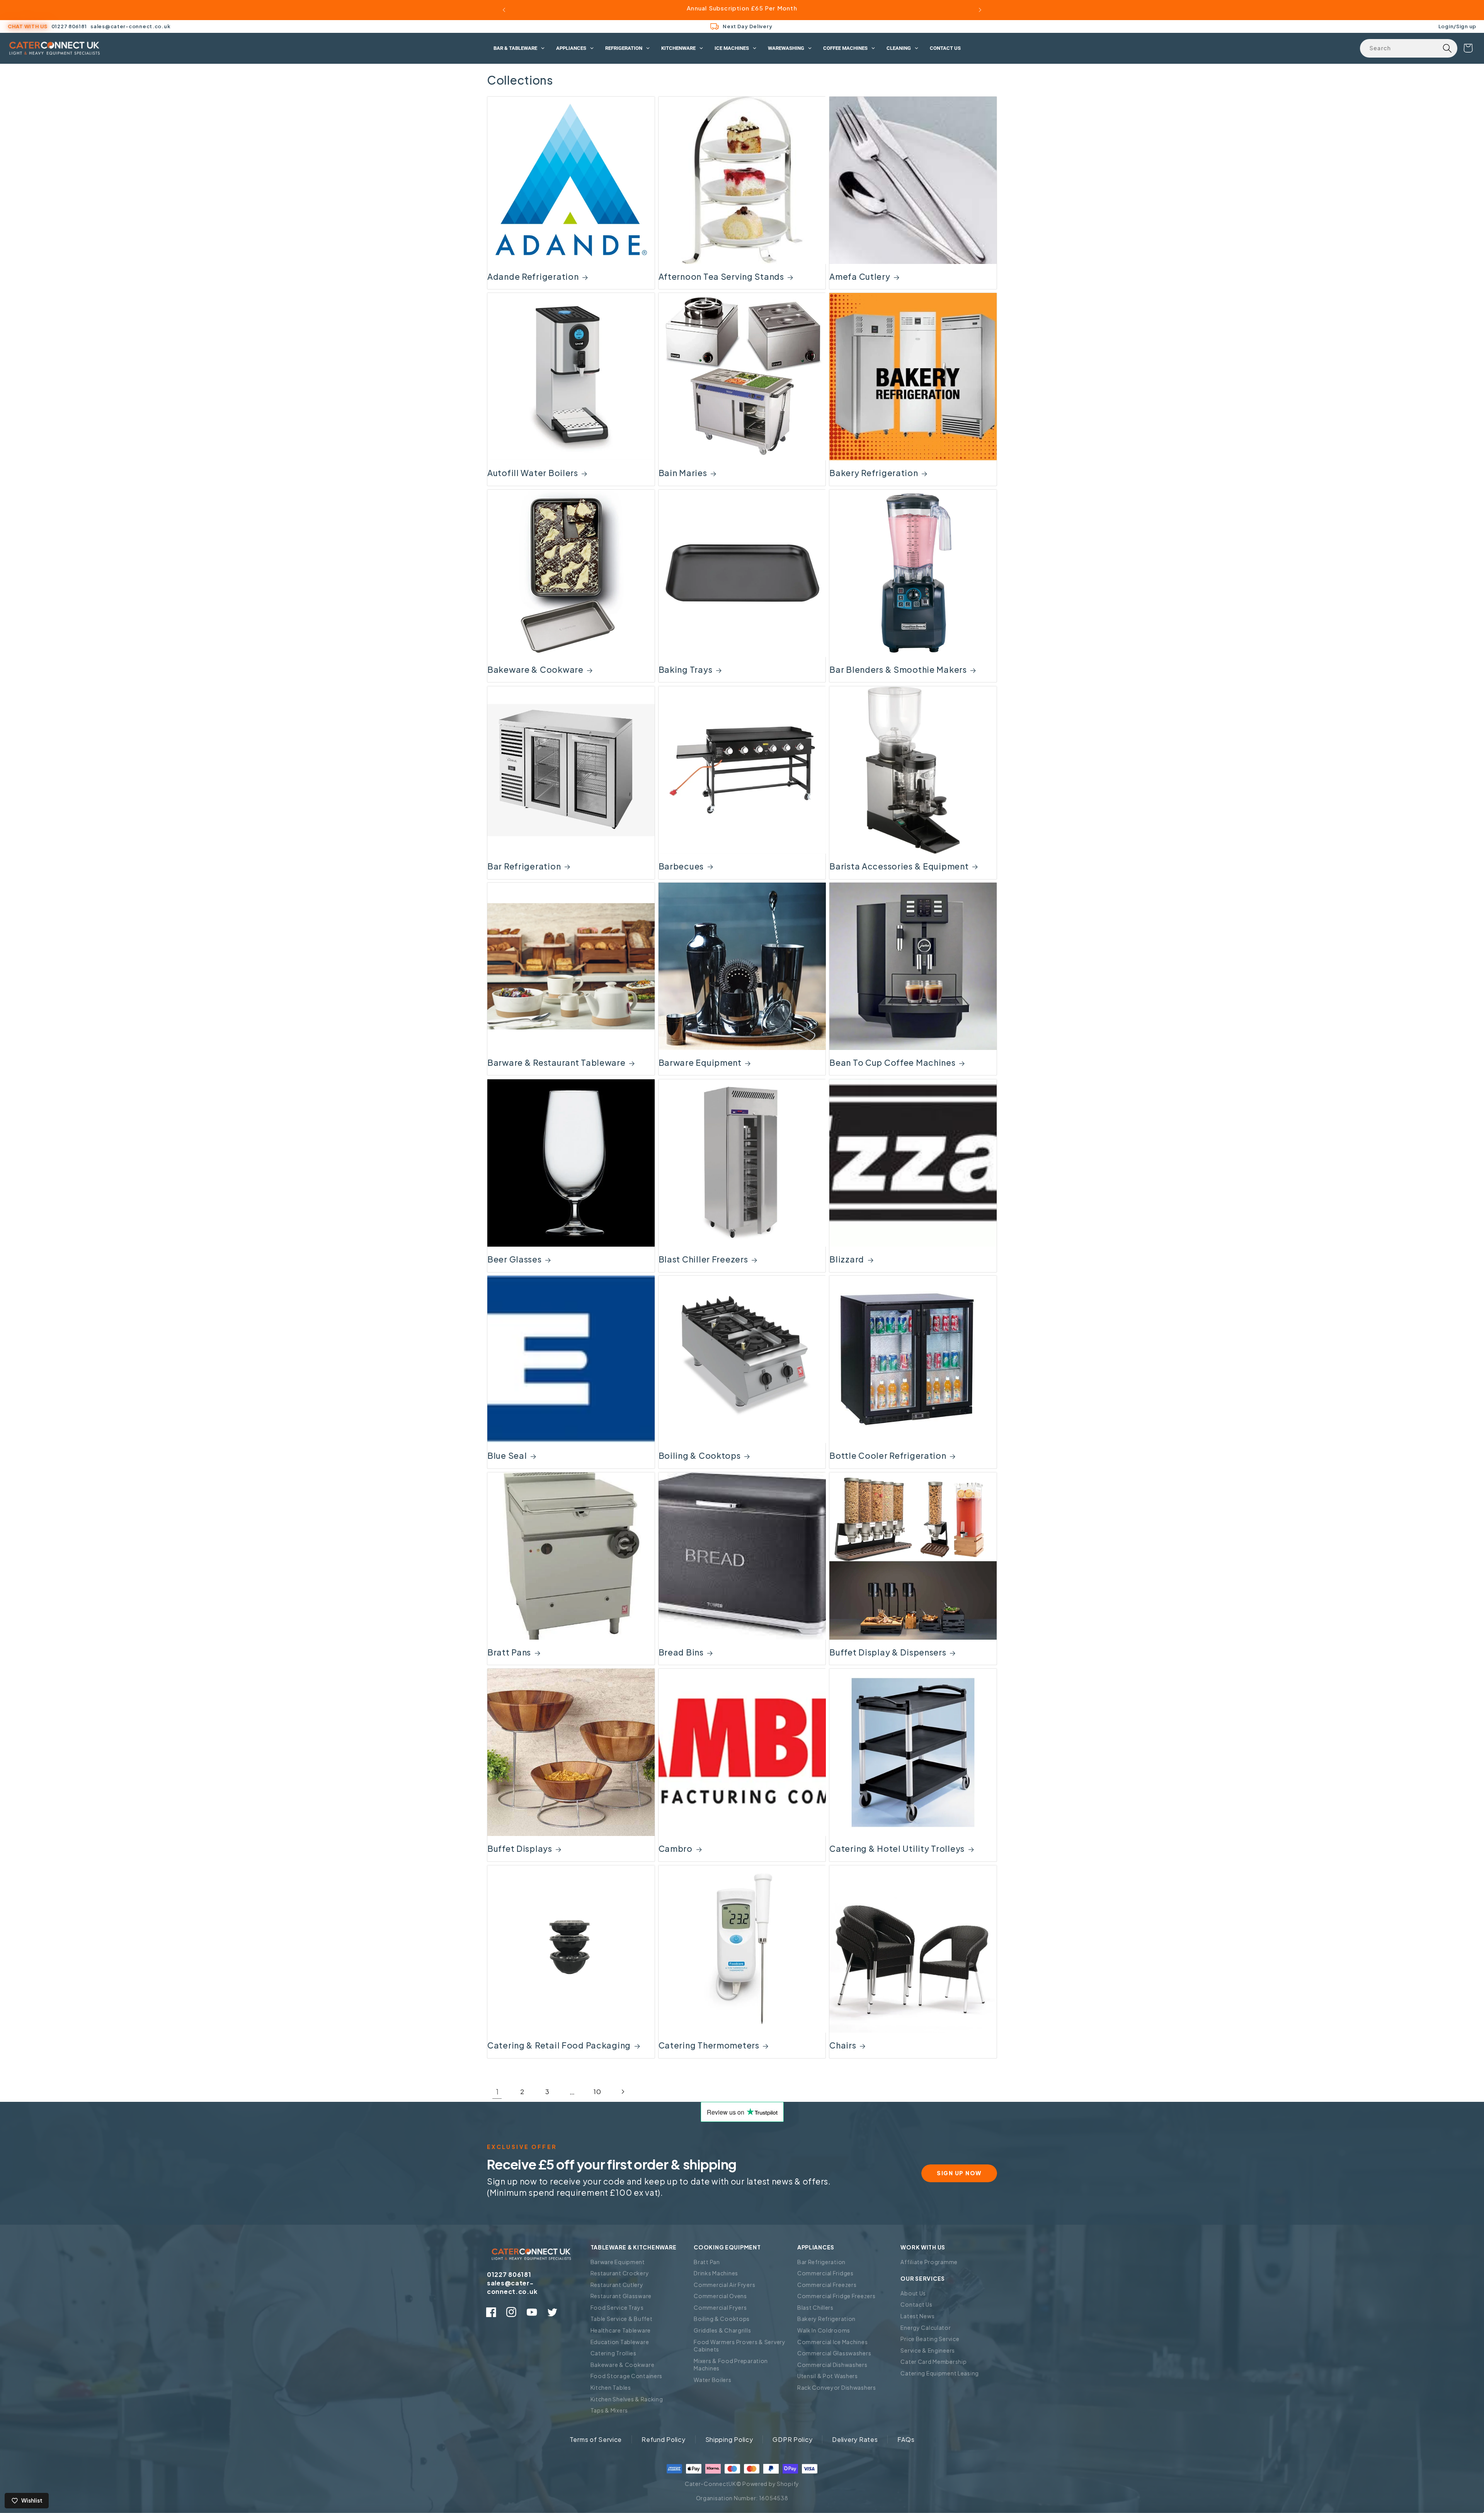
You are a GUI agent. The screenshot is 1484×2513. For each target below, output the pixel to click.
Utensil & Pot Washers (828, 2376)
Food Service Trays (617, 2307)
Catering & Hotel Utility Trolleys (897, 1849)
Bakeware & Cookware (535, 670)
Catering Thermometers (709, 2045)
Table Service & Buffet (622, 2319)
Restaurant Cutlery (617, 2285)
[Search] (1447, 48)
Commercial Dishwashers (832, 2365)
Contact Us (916, 2304)
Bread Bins (681, 1652)
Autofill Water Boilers (533, 473)
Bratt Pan (707, 2262)
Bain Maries (683, 473)
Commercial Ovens (720, 2296)
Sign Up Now (959, 2173)
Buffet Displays (520, 1849)
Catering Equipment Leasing (940, 2373)
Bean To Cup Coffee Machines (892, 1063)
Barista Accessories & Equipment (899, 866)
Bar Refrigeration (524, 866)
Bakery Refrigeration (874, 473)
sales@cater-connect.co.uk (130, 26)
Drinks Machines (716, 2273)
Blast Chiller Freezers (703, 1259)
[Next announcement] (980, 10)
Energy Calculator (926, 2328)
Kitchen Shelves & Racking (627, 2399)
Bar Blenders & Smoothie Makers (898, 670)
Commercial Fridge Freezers (836, 2296)
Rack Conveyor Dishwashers (837, 2387)
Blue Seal (507, 1456)
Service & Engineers (928, 2350)
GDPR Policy (792, 2439)
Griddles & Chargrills (722, 2330)
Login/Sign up (1457, 26)
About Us (913, 2293)
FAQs (906, 2439)
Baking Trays (686, 670)
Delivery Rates (855, 2439)
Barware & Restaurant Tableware (556, 1063)
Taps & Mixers (609, 2410)
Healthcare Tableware (621, 2330)
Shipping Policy (729, 2439)
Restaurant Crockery (620, 2273)
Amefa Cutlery (860, 276)
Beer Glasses (515, 1259)
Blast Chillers (815, 2307)
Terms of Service (596, 2439)
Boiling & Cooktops (700, 1456)
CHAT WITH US (28, 26)
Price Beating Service (930, 2339)
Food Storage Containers (627, 2376)
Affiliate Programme (929, 2262)
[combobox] (1409, 48)
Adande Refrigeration (533, 276)
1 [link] (497, 2092)
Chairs (843, 2045)
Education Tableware (620, 2342)
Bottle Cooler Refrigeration (888, 1456)
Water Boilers (712, 2380)
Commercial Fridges (825, 2273)
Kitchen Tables (611, 2387)
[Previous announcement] (504, 10)
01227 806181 (69, 26)
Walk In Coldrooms (824, 2330)
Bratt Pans (509, 1652)
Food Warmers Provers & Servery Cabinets (740, 2346)
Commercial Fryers (720, 2307)
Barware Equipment (700, 1063)
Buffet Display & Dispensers (888, 1652)
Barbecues (681, 866)
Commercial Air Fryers (724, 2285)
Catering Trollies (614, 2353)
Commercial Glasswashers (834, 2353)
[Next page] (622, 2092)
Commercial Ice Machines (833, 2342)
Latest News (917, 2316)
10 (597, 2092)
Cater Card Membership (933, 2362)
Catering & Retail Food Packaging (559, 2045)
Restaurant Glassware (621, 2296)
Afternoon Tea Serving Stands (721, 276)
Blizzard (847, 1259)
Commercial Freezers (827, 2285)
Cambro (676, 1849)
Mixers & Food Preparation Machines (731, 2365)
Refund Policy (663, 2439)
